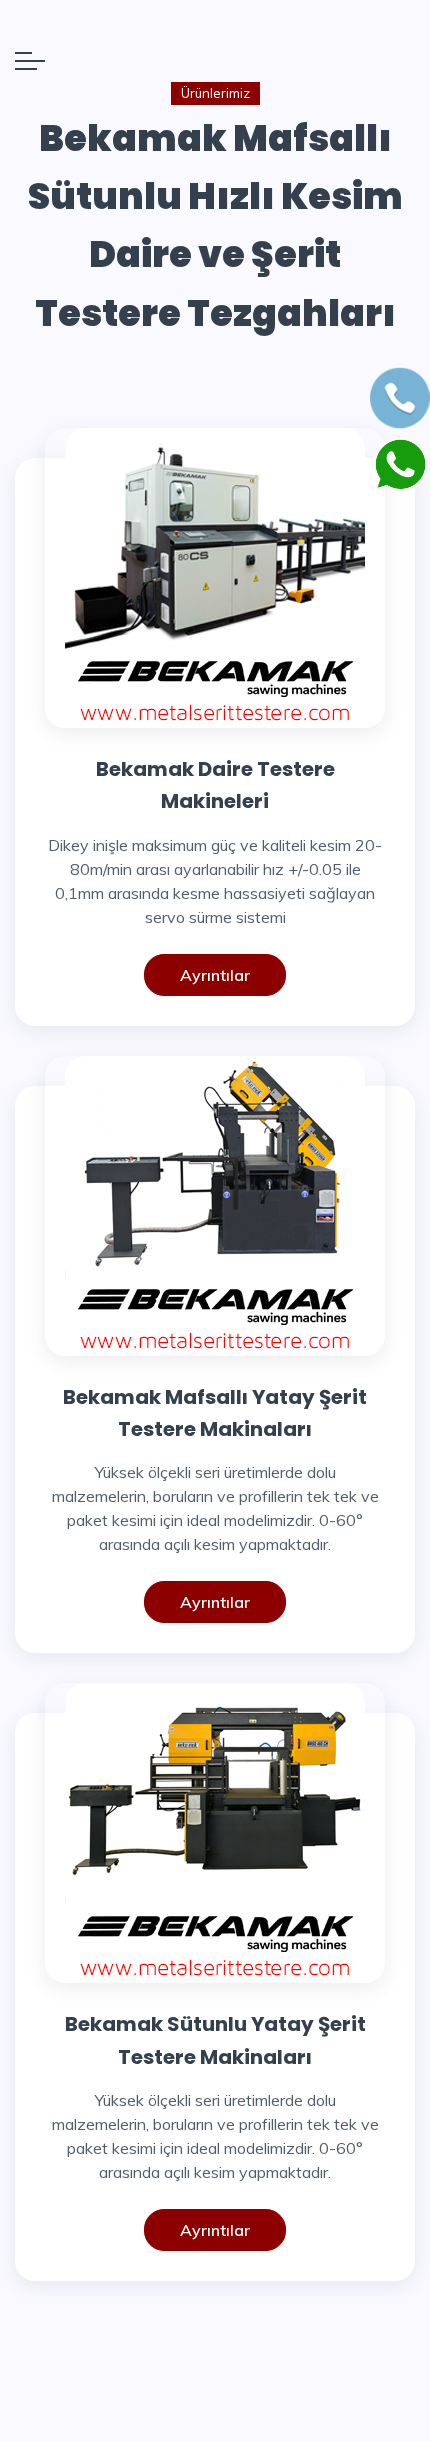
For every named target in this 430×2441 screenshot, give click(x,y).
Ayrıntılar (215, 975)
